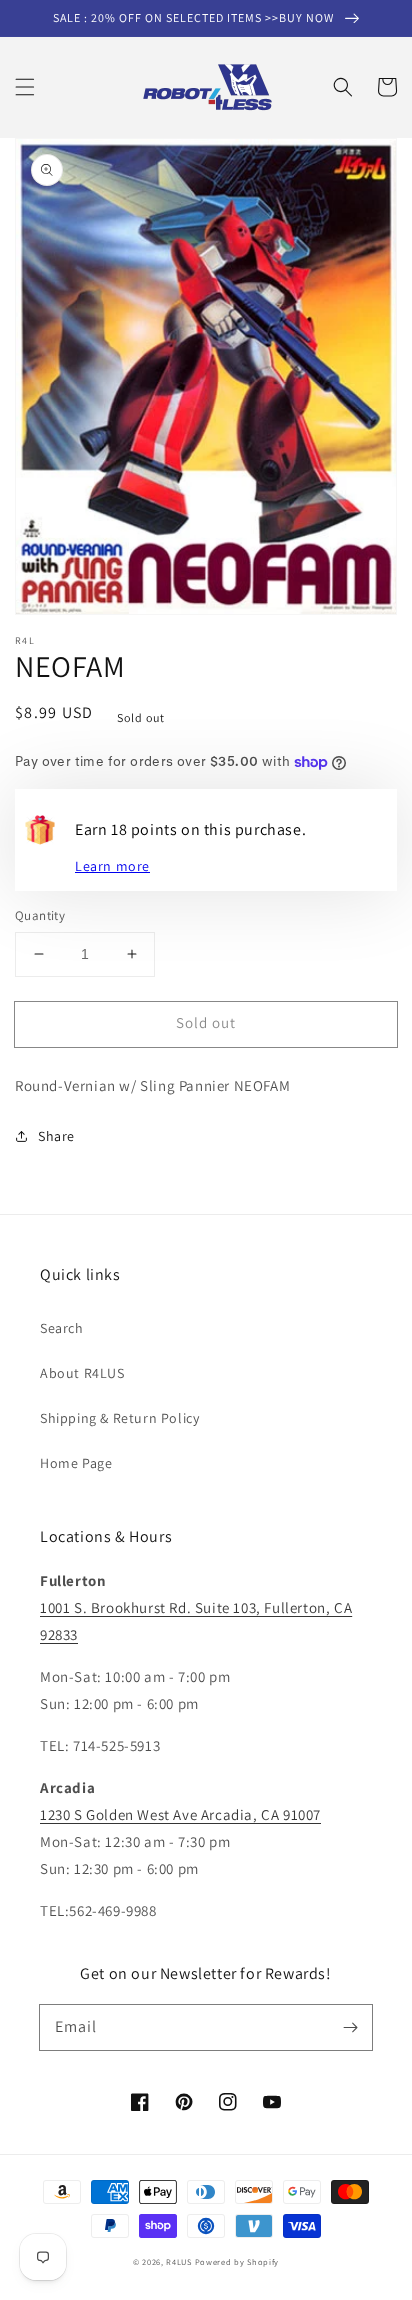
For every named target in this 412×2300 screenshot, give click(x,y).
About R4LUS (82, 1373)
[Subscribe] (350, 2027)
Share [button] (56, 1136)
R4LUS (179, 2261)
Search (62, 1328)
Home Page (76, 1463)
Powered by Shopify (237, 2261)
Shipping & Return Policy (119, 1418)
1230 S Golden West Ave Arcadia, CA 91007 (180, 1814)
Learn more (112, 866)
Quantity (40, 915)
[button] (25, 87)
